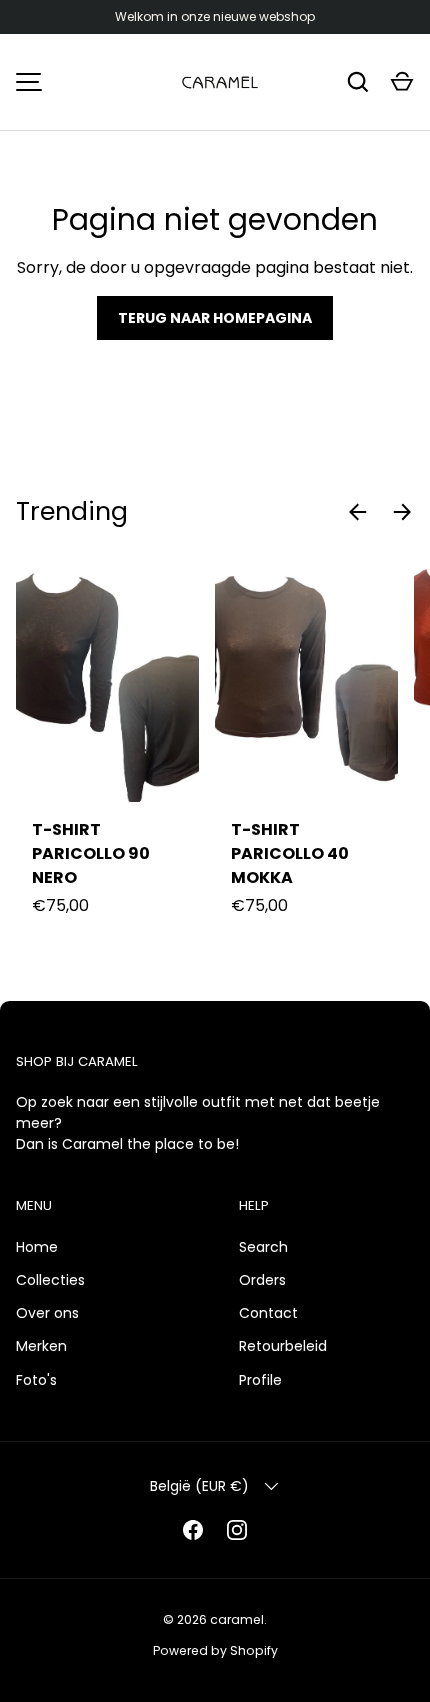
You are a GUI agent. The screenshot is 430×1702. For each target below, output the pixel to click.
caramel (237, 1619)
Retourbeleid (283, 1346)
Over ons (47, 1313)
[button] (402, 82)
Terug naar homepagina (215, 318)
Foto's (36, 1380)
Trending (72, 511)
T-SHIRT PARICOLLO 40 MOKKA (290, 853)
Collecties (50, 1280)
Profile (260, 1380)
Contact (268, 1313)
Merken (41, 1346)
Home (37, 1247)
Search (263, 1247)
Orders (262, 1280)
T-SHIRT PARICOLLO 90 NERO (91, 853)
